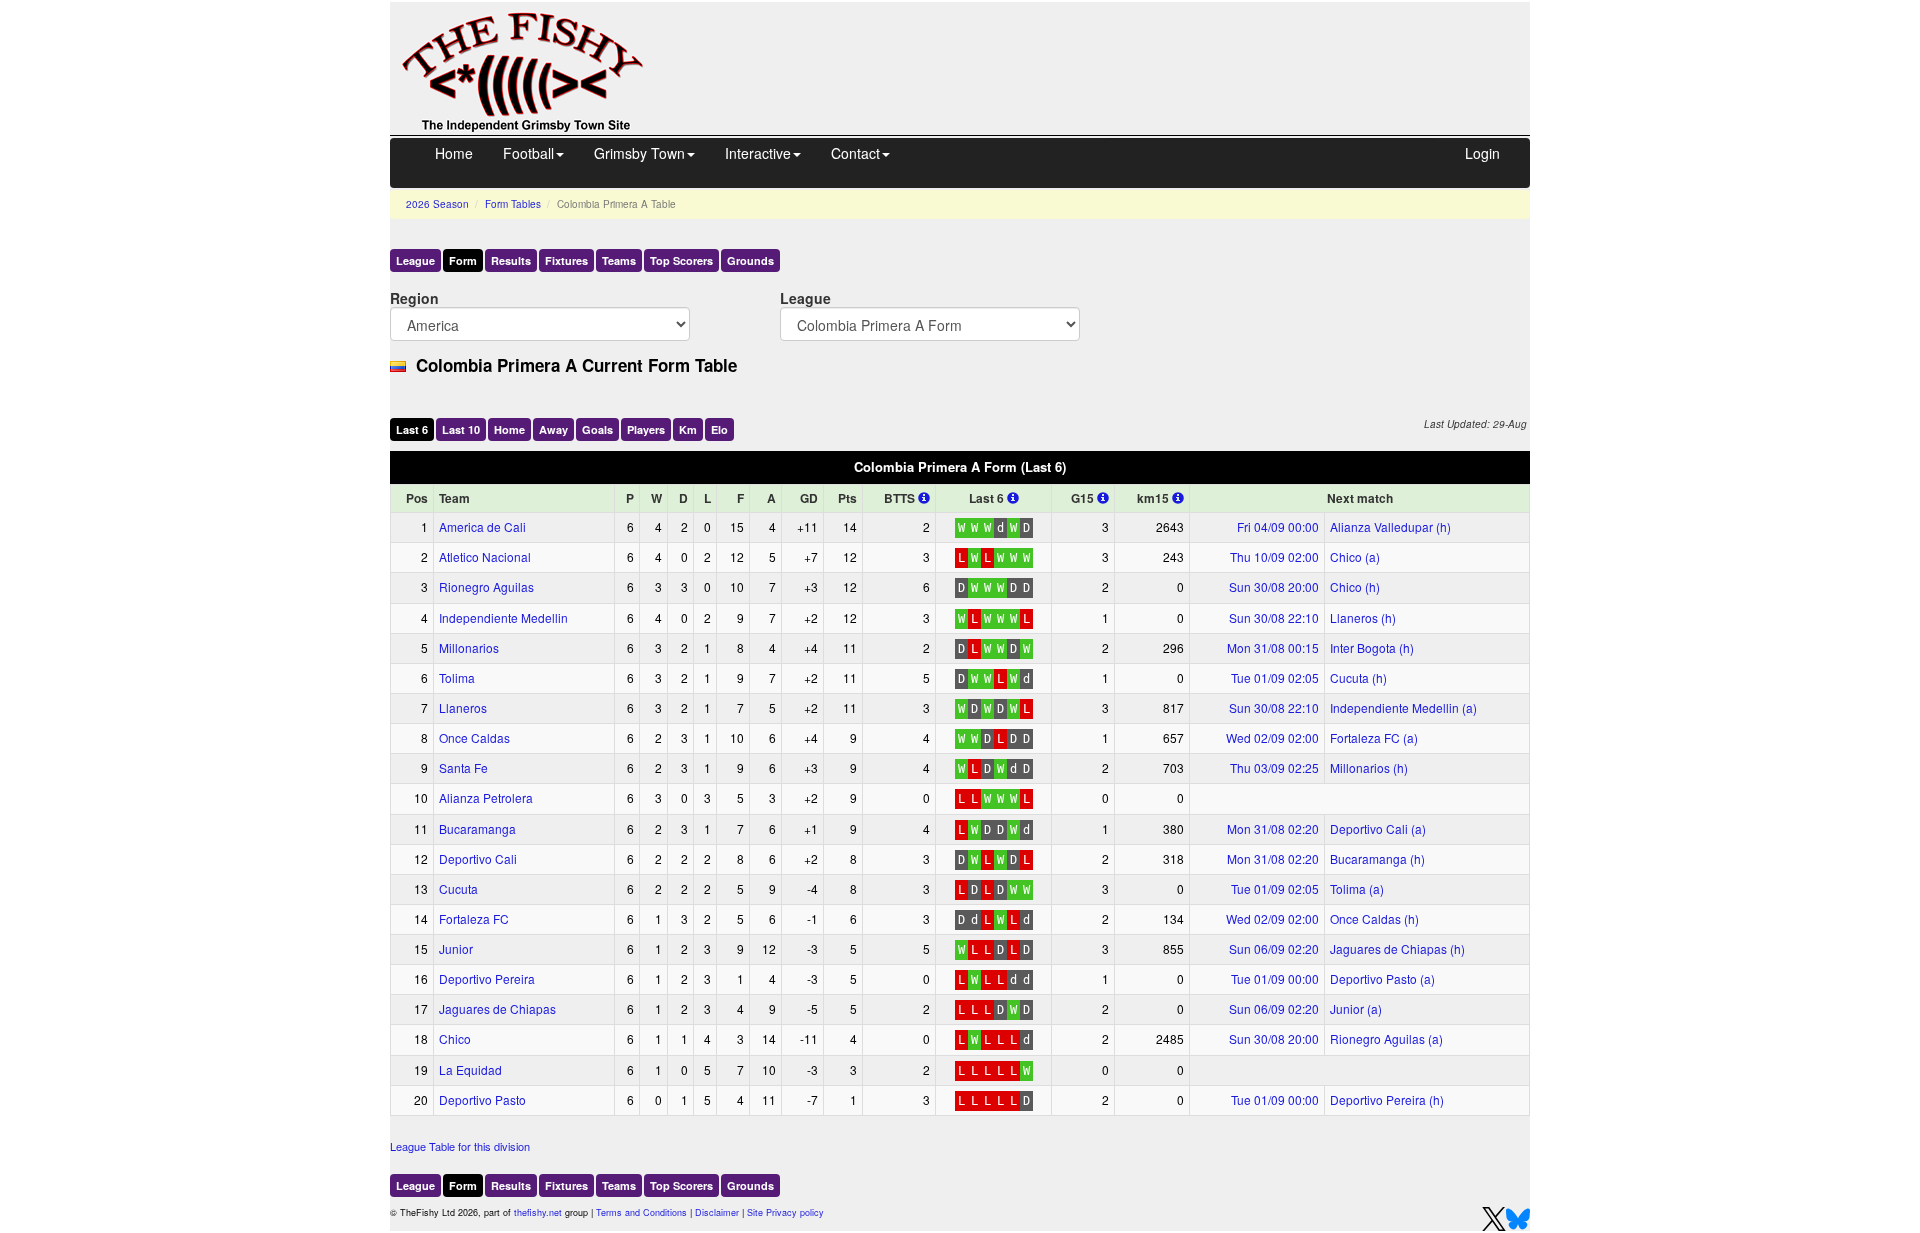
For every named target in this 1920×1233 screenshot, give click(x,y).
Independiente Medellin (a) (1403, 707)
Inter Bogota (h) (1372, 647)
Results (511, 260)
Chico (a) (1355, 556)
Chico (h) (1355, 586)
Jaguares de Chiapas (497, 1008)
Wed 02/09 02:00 (1272, 737)
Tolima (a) (1357, 888)
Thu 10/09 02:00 (1274, 556)
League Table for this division (460, 1146)
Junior (456, 948)
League (415, 260)
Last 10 (461, 429)
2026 (437, 204)
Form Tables (513, 204)
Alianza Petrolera (486, 797)
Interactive (758, 153)
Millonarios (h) (1369, 767)
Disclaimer (717, 1212)
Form (463, 260)
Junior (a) (1356, 1008)
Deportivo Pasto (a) (1382, 978)
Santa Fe (463, 767)
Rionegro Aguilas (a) (1386, 1038)
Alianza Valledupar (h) (1390, 526)
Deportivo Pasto (482, 1099)
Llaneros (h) (1363, 617)
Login (1482, 153)
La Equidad (470, 1069)
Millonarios (469, 647)
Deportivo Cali (478, 858)
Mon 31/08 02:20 (1273, 828)
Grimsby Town (639, 153)
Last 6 (412, 429)
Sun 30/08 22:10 (1274, 617)
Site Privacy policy (785, 1212)
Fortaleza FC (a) (1374, 737)
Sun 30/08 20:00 (1274, 586)
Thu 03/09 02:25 (1274, 767)
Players (646, 429)
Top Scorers (681, 260)
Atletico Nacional (485, 556)
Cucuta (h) (1358, 677)
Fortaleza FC (474, 918)
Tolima (457, 677)
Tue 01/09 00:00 (1275, 978)
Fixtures (566, 260)
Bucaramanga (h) (1377, 858)
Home (454, 153)
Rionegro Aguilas (486, 586)
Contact (855, 153)
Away (553, 429)
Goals (597, 429)
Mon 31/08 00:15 (1273, 647)
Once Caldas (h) (1374, 918)
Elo (719, 429)
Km (688, 429)
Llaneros (463, 707)
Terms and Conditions (641, 1212)
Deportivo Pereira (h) (1387, 1099)
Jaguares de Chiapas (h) (1397, 948)
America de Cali (482, 526)
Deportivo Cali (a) (1378, 828)
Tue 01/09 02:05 (1275, 677)
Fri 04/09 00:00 (1278, 526)
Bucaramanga (477, 828)
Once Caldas (474, 737)
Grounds (750, 260)
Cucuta (458, 888)
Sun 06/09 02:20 (1274, 948)
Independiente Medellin (503, 617)
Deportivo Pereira (487, 978)
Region (414, 297)
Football (528, 153)
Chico (455, 1038)
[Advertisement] (1105, 48)
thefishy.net (538, 1212)
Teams (619, 260)
